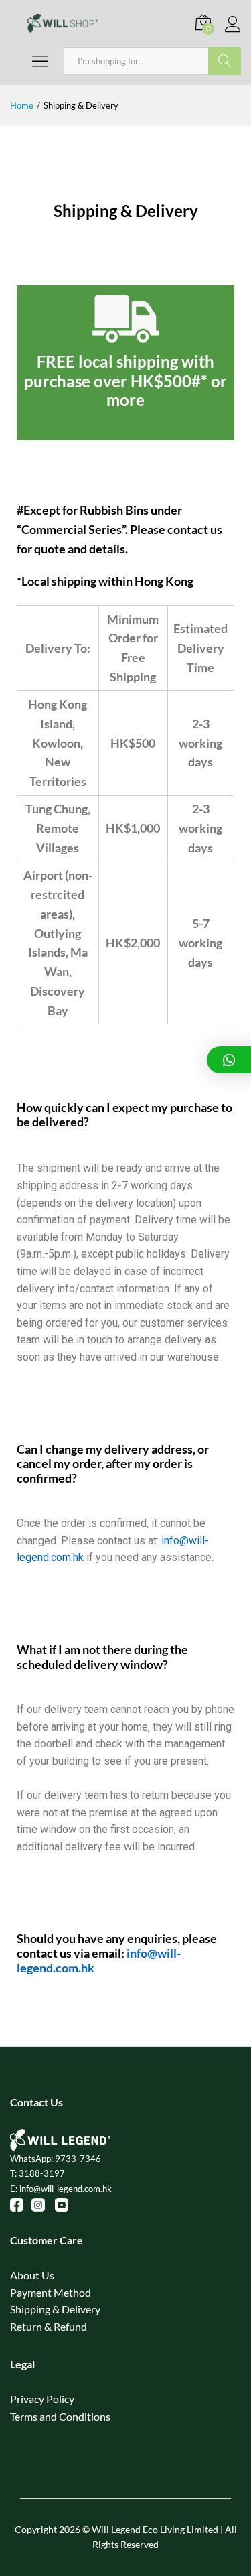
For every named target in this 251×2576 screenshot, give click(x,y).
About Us (32, 2275)
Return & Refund (49, 2326)
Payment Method (51, 2292)
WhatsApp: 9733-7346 (56, 2159)
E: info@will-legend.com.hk (61, 2189)
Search (225, 61)
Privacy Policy (42, 2399)
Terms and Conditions (60, 2416)
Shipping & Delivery (55, 2309)
